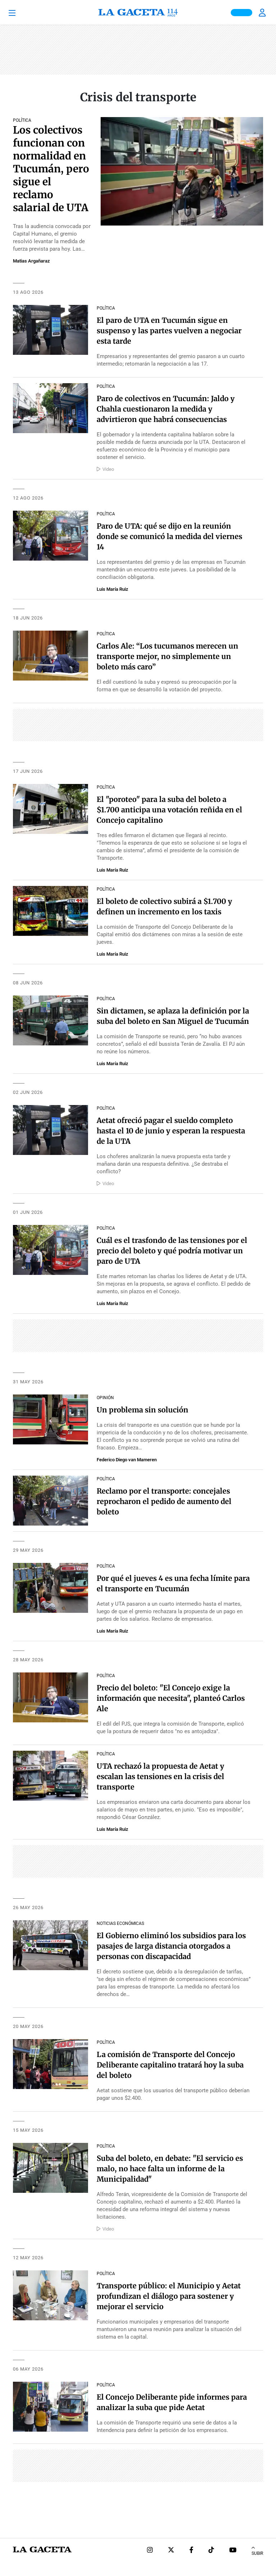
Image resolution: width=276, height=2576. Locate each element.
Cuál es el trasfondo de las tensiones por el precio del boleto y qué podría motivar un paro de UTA (172, 1251)
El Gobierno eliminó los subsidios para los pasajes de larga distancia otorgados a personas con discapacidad (171, 1946)
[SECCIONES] (22, 13)
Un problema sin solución (142, 1410)
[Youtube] (233, 2551)
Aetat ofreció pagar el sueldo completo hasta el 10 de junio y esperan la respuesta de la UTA (171, 1131)
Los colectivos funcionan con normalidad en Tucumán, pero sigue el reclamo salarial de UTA (51, 169)
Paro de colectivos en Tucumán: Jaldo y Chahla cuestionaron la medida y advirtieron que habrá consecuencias (166, 409)
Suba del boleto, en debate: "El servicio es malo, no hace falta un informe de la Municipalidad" (170, 2169)
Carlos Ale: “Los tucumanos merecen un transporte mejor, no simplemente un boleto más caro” (167, 656)
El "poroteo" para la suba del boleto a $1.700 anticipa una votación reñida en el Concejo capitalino (169, 810)
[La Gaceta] (138, 13)
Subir (257, 2553)
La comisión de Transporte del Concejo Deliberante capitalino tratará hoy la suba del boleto (170, 2065)
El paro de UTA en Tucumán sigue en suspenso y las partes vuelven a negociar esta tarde (169, 331)
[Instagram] (150, 2551)
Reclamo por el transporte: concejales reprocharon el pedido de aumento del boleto (164, 1501)
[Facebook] (191, 2551)
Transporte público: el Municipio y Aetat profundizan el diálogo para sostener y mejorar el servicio (169, 2296)
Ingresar (263, 13)
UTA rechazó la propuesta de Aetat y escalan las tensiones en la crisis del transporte (160, 1776)
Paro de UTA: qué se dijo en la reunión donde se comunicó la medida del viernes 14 (169, 536)
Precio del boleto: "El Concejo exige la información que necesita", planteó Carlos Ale (171, 1698)
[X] (171, 2551)
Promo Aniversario (241, 13)
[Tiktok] (211, 2551)
